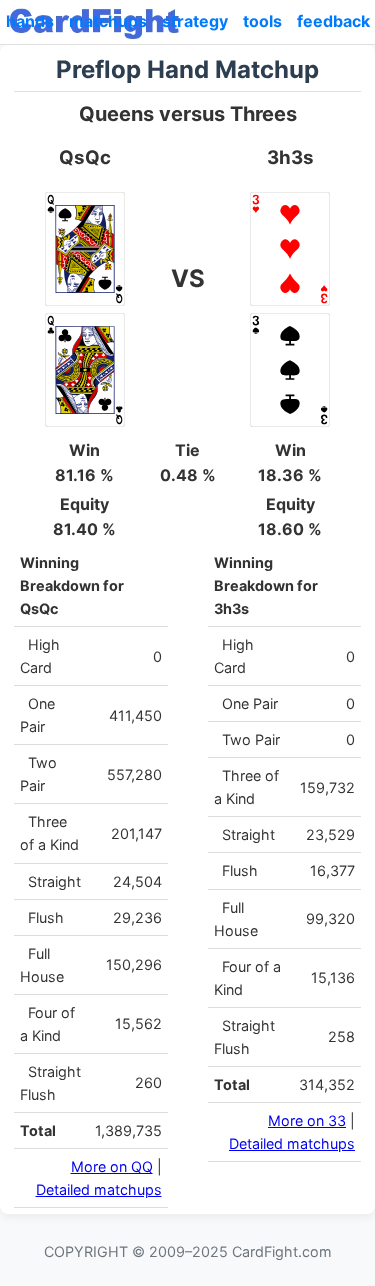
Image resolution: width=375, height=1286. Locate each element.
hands (30, 21)
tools (262, 21)
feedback (333, 21)
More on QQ (112, 1166)
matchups (108, 21)
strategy (195, 21)
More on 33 (307, 1120)
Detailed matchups (99, 1189)
